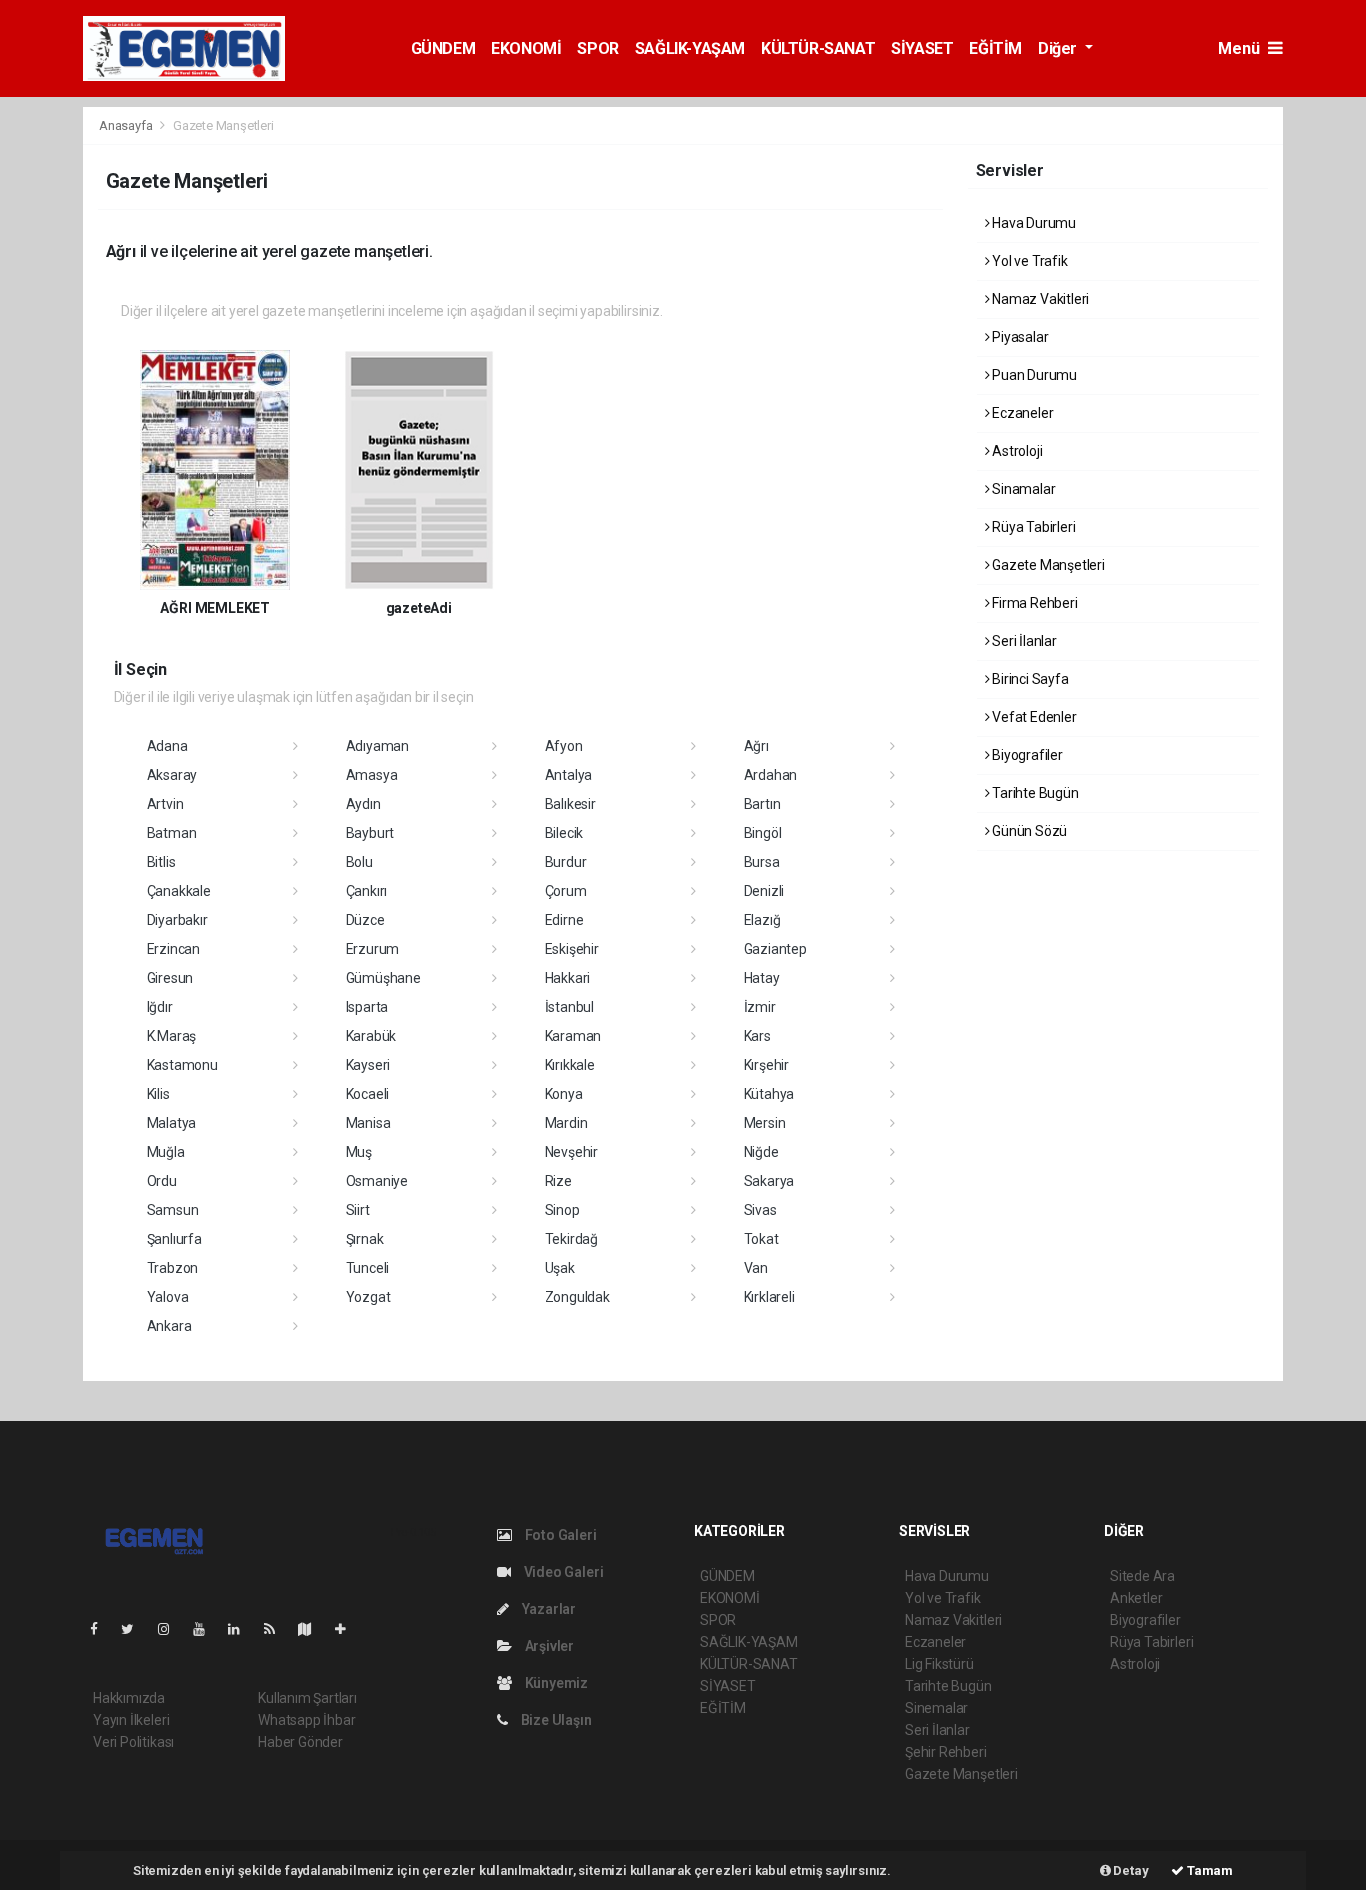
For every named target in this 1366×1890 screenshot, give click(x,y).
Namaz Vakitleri (1039, 299)
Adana (167, 746)
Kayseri (368, 1065)
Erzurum (373, 949)
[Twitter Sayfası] (135, 1629)
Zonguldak (577, 1297)
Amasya (372, 775)
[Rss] (277, 1629)
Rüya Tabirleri (1032, 527)
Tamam (1208, 1870)
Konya (564, 1094)
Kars (757, 1036)
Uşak (560, 1268)
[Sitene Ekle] (348, 1629)
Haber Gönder (300, 1742)
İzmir (760, 1007)
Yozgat (368, 1297)
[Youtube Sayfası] (207, 1629)
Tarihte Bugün (1033, 793)
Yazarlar (547, 1609)
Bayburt (370, 833)
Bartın (762, 804)
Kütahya (769, 1094)
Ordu (162, 1181)
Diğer (1059, 48)
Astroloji (1015, 451)
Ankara (169, 1326)
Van (756, 1268)
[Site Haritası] (313, 1629)
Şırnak (365, 1239)
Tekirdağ (571, 1239)
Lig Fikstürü (939, 1664)
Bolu (359, 862)
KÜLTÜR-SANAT (818, 48)
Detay (1130, 1870)
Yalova (168, 1297)
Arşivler (548, 1646)
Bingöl (763, 833)
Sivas (760, 1210)
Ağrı (756, 746)
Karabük (371, 1036)
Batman (172, 833)
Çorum (566, 891)
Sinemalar (936, 1708)
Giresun (170, 978)
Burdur (566, 862)
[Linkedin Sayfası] (242, 1629)
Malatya (172, 1123)
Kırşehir (766, 1065)
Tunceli (368, 1268)
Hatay (762, 978)
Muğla (166, 1152)
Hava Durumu (1032, 223)
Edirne (564, 920)
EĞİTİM (995, 48)
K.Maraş (172, 1036)
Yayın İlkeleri (131, 1720)
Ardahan (771, 775)
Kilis (158, 1094)
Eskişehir (572, 949)
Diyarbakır (177, 920)
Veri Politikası (133, 1742)
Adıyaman (377, 746)
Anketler (1136, 1598)
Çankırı (367, 891)
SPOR (597, 48)
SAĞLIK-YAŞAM (690, 48)
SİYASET (922, 48)
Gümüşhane (383, 978)
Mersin (765, 1123)
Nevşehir (571, 1152)
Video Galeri (562, 1572)
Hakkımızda (129, 1698)
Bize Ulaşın (555, 1720)
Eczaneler (1021, 413)
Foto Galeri (559, 1535)
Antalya (569, 775)
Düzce (365, 920)
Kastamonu (182, 1065)
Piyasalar (1018, 337)
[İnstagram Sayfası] (172, 1629)
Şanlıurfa (174, 1239)
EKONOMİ (526, 48)
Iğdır (160, 1007)
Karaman (573, 1036)
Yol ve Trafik (1028, 261)
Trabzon (173, 1268)
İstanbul (569, 1007)
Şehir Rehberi (946, 1752)
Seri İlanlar (1023, 641)
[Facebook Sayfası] (102, 1629)
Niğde (761, 1152)
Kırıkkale (570, 1065)
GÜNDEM (443, 48)
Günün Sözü (1028, 831)
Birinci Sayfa (1028, 679)
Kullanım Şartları (307, 1698)
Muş (359, 1152)
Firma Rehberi (1033, 603)
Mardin (566, 1123)
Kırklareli (769, 1297)
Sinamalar (1022, 489)
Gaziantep (775, 949)
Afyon (564, 746)
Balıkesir (570, 804)
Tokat (761, 1239)
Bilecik (564, 833)
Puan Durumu (1033, 375)
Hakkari (568, 978)
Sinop (562, 1210)
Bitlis (161, 862)
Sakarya (769, 1181)
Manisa (368, 1123)
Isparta (367, 1007)
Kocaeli (368, 1094)
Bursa (762, 862)
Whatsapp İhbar (306, 1720)
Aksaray (172, 775)
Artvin (165, 804)
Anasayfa (127, 125)
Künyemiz (555, 1683)
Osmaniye (377, 1181)
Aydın (363, 804)
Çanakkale (179, 891)
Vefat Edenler (1032, 717)
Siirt (358, 1210)
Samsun (173, 1210)
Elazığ (762, 920)
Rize (558, 1181)
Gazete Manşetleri (1047, 565)
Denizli (764, 891)
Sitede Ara (1142, 1576)
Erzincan (173, 949)
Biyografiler (1026, 755)
